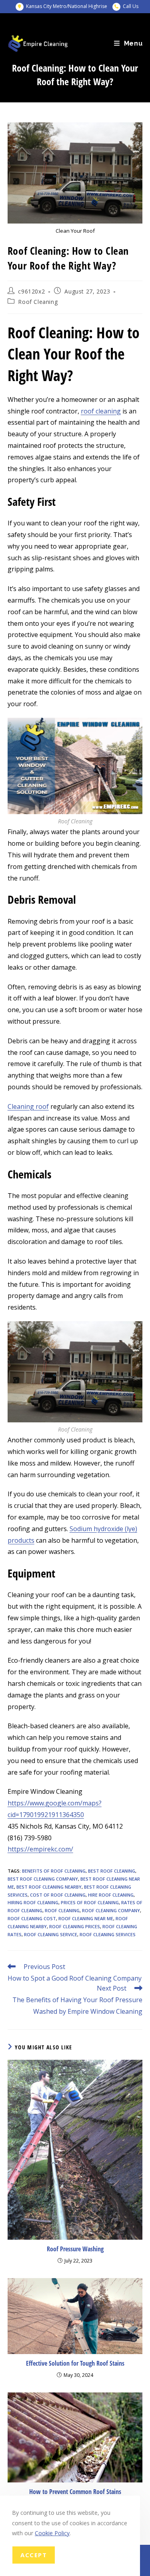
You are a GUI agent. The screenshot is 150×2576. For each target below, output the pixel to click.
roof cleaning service (51, 1934)
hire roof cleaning (111, 1895)
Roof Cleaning (38, 302)
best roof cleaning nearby (49, 1887)
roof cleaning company (111, 1910)
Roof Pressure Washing (75, 2249)
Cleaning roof (28, 1106)
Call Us (131, 6)
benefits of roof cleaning (54, 1871)
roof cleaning (101, 411)
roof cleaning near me (86, 1918)
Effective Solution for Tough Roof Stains (75, 2363)
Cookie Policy (52, 2533)
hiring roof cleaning (33, 1902)
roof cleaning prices (75, 1926)
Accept (34, 2555)
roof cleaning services (108, 1934)
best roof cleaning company (43, 1879)
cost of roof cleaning (58, 1895)
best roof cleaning (112, 1871)
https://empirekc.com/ (40, 1849)
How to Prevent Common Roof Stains (75, 2492)
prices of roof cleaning (90, 1902)
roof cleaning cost (32, 1918)
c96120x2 (31, 291)
